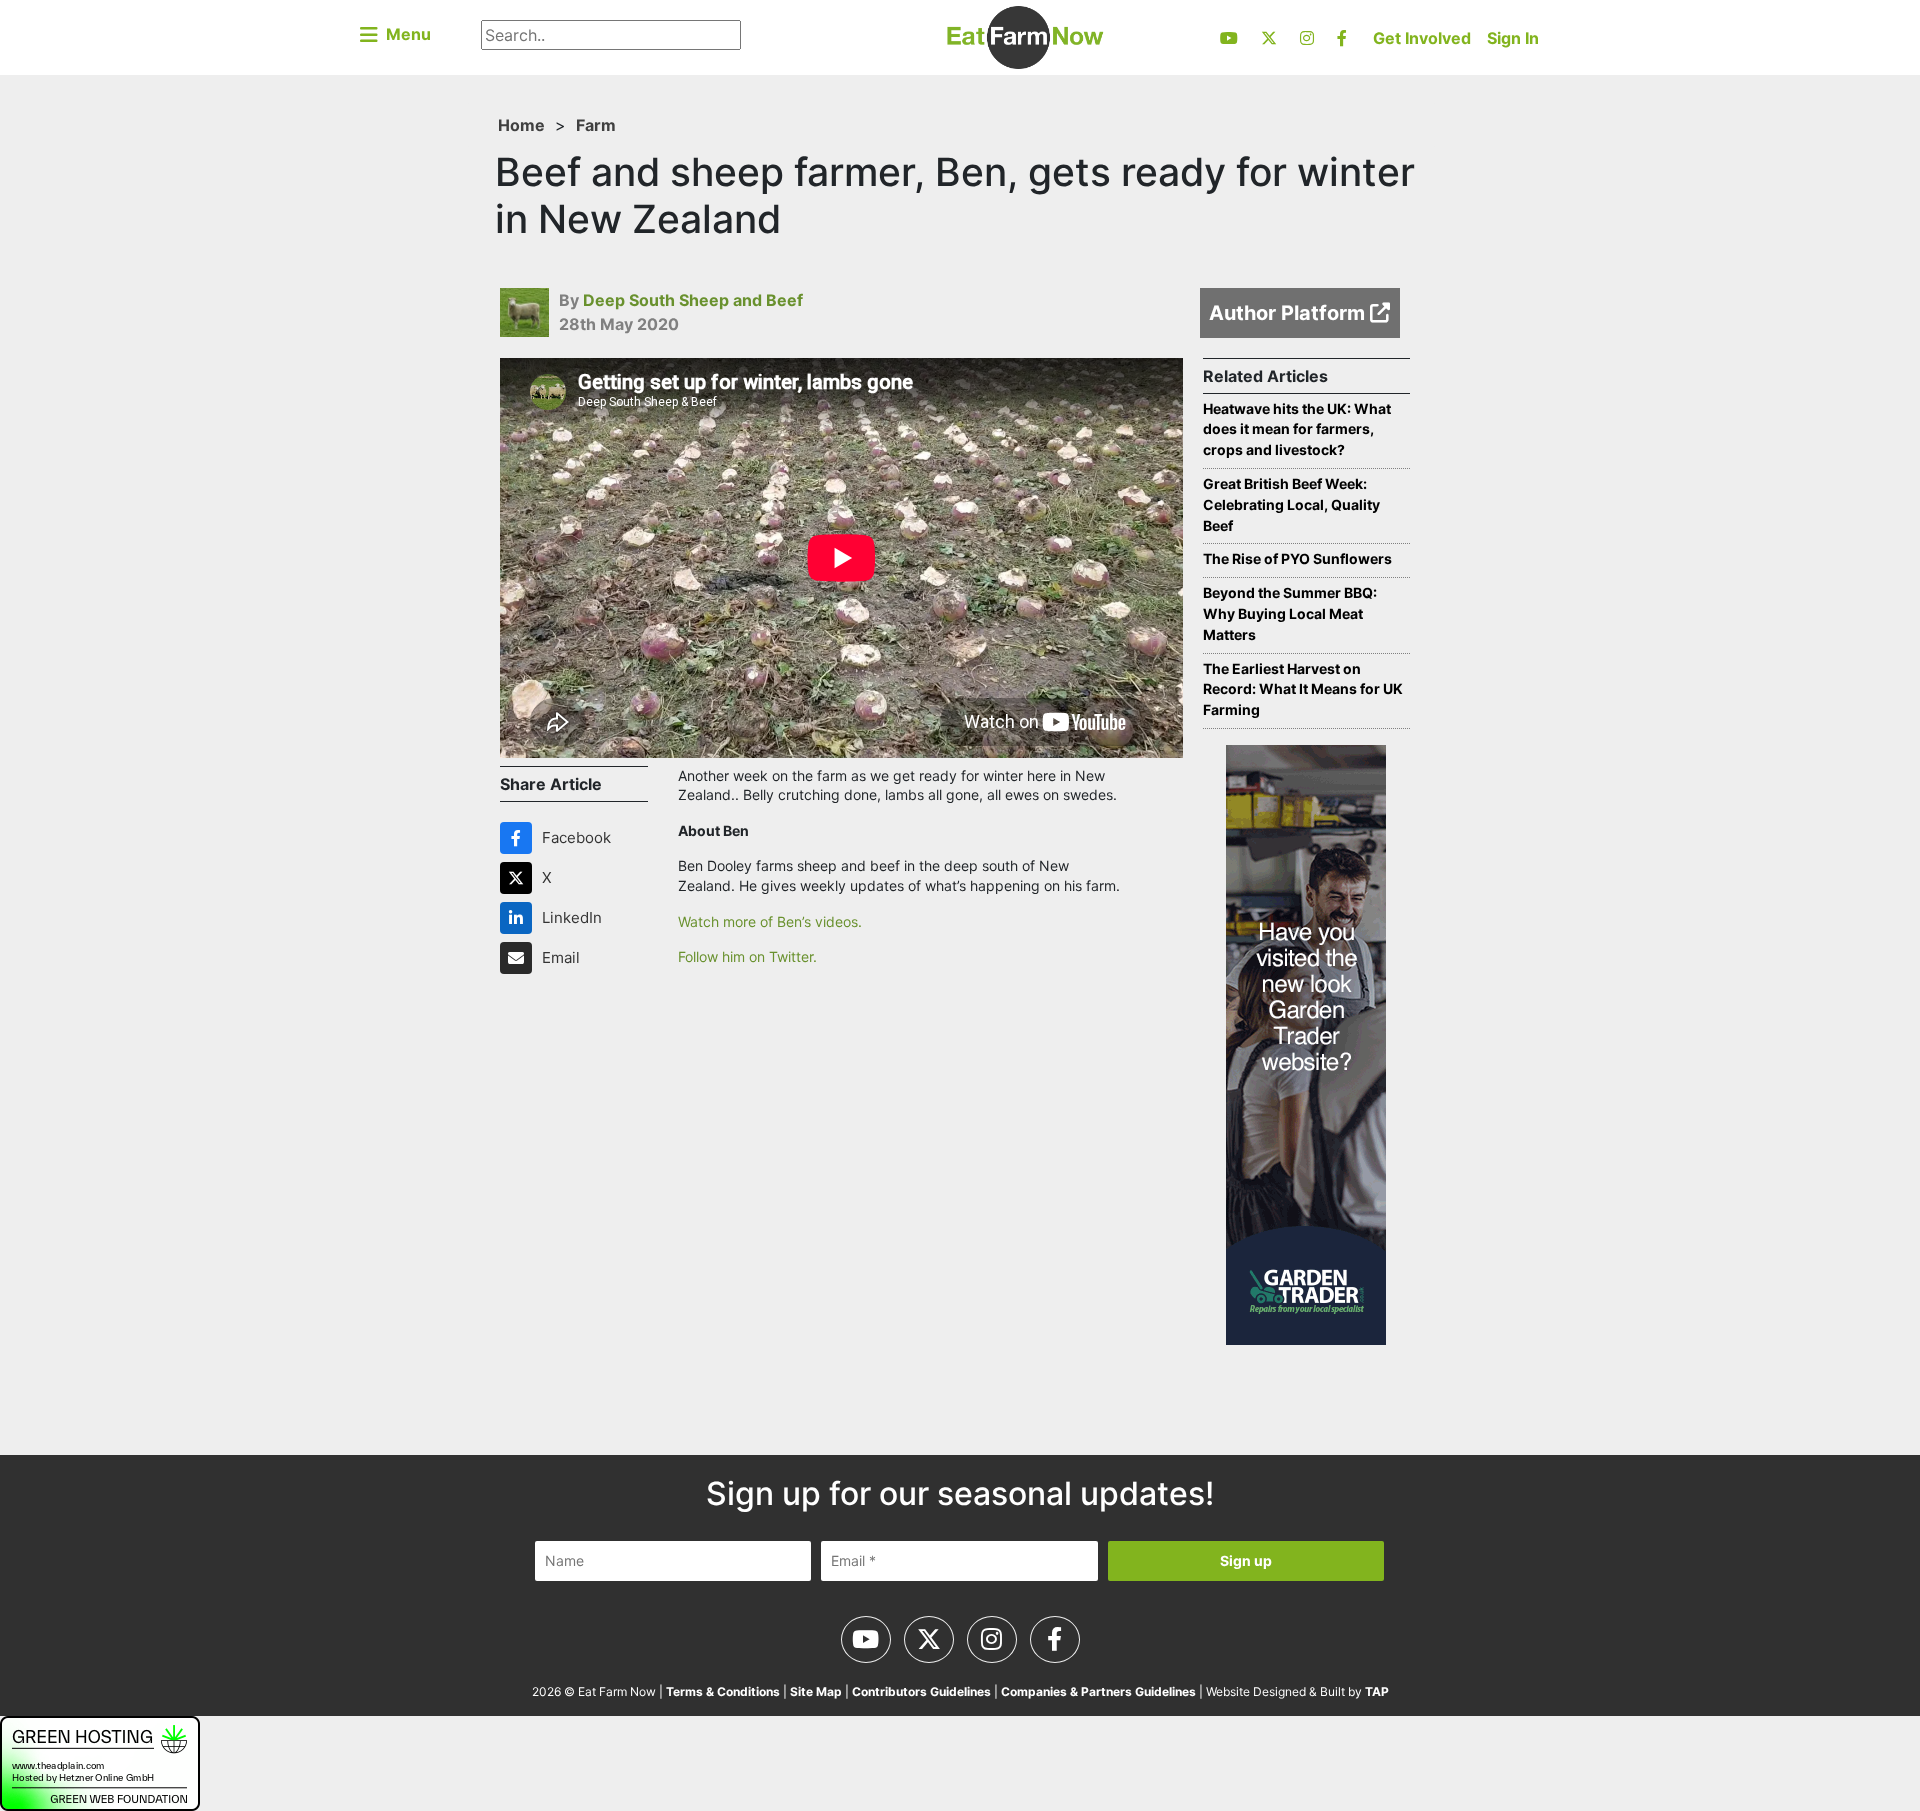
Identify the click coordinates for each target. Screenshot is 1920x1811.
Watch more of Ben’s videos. (772, 921)
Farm (596, 125)
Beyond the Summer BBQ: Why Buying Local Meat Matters (1290, 613)
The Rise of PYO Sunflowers (1297, 558)
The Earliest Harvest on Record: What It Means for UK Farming (1303, 689)
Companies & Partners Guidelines (1098, 1691)
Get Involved (1422, 38)
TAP (1377, 1691)
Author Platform (1289, 313)
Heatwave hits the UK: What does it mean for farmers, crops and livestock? (1297, 429)
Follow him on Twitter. (747, 956)
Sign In (1513, 38)
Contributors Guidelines (921, 1691)
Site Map (816, 1691)
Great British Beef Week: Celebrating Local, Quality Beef (1291, 504)
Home (521, 125)
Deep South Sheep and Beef (693, 300)
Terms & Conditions (723, 1691)
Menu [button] (404, 34)
